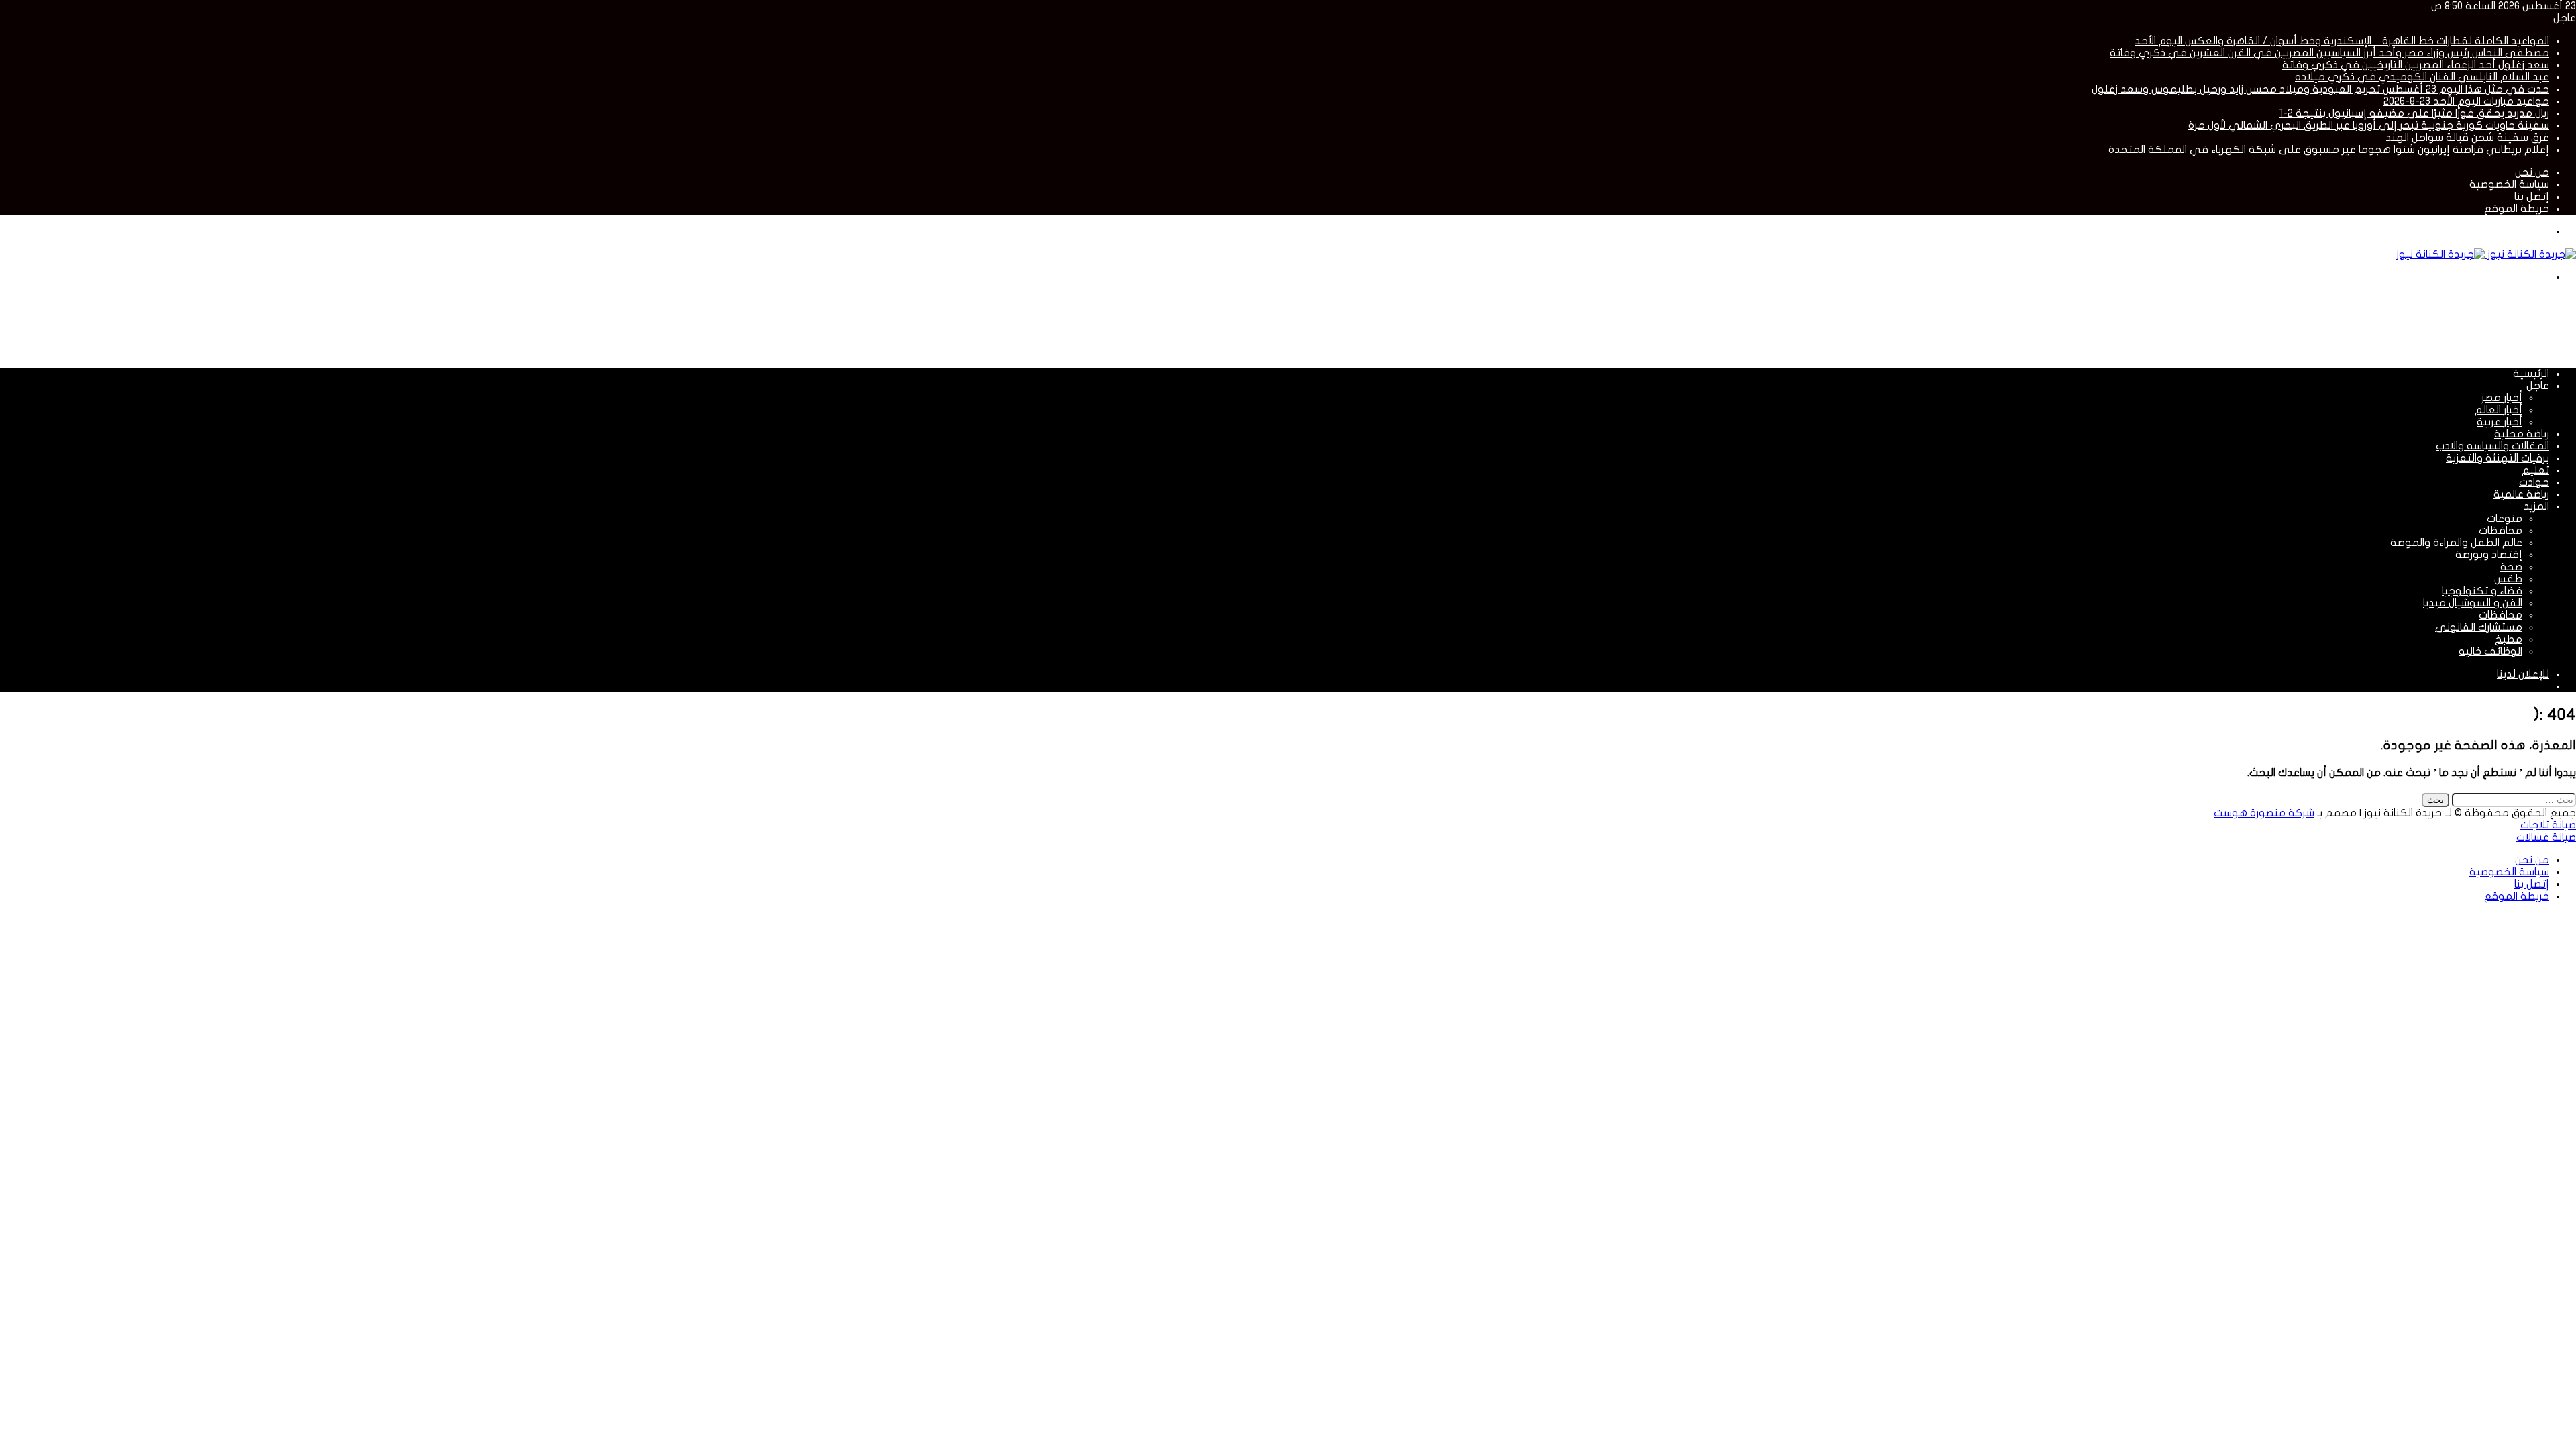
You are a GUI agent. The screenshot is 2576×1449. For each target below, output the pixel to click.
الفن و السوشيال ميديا (2473, 603)
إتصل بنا (2532, 197)
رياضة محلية (2522, 434)
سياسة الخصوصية (2509, 184)
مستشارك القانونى (2479, 627)
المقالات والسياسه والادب (2492, 446)
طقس (2508, 579)
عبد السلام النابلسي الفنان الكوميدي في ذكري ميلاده (2422, 77)
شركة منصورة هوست (2264, 813)
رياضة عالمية (2521, 494)
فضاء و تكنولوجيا (2482, 591)
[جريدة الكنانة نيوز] (2486, 254)
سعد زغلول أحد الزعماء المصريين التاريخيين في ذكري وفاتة (2416, 65)
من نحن (2532, 172)
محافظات (2501, 531)
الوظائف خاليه (2490, 651)
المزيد (2536, 506)
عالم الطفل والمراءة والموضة (2456, 543)
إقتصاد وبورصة (2489, 555)
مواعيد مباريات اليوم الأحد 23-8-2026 (2466, 101)
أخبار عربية (2500, 422)
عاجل (2538, 386)
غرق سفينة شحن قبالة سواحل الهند (2467, 138)
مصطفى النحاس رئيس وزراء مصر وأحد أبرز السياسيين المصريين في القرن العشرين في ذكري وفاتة (2329, 53)
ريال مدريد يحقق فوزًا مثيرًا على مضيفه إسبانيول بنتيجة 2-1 (2414, 113)
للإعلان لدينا (2523, 674)
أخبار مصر (2502, 398)
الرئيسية (2531, 374)
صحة (2511, 567)
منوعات (2505, 519)
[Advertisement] (2332, 324)
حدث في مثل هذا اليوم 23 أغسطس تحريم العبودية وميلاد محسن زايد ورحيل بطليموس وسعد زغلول (2320, 89)
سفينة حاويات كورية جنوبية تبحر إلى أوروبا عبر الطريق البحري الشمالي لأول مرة (2369, 125)
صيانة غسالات (2546, 837)
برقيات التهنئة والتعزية (2498, 458)
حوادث (2534, 482)
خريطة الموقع (2517, 209)
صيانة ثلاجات (2548, 825)
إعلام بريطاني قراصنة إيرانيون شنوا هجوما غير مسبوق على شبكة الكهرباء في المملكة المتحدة (2329, 150)
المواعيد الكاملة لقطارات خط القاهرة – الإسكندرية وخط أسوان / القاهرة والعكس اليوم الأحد (2342, 41)
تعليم (2535, 470)
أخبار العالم (2499, 410)
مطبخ (2509, 639)
